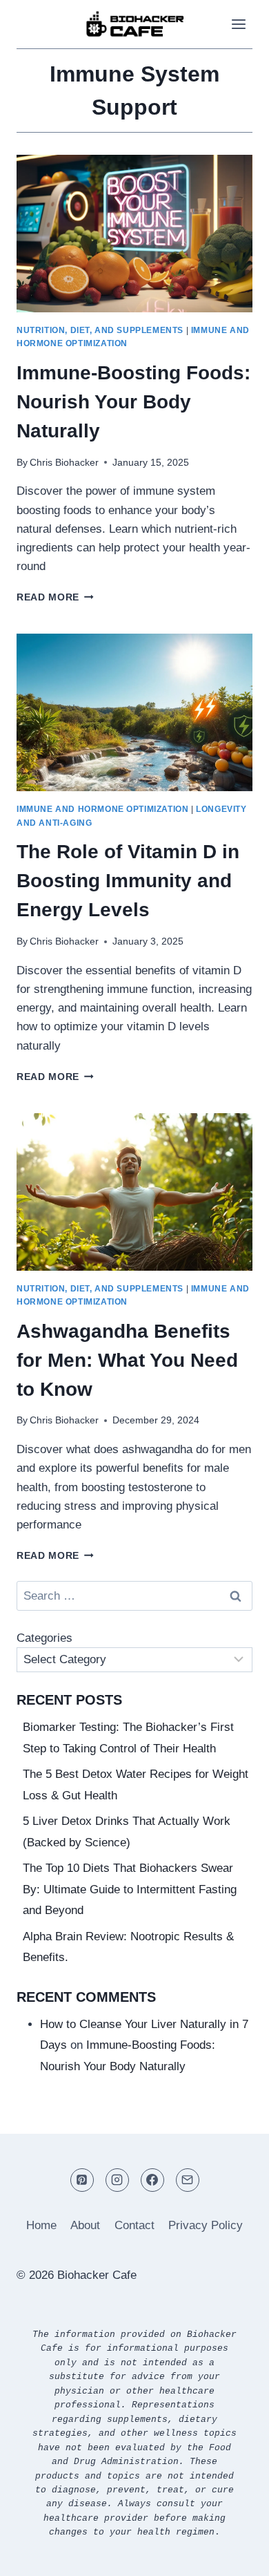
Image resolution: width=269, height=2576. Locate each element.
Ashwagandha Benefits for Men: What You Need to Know (127, 1360)
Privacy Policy (206, 2225)
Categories (44, 1638)
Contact (134, 2225)
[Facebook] (152, 2180)
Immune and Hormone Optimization (102, 809)
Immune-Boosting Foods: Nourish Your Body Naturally (133, 402)
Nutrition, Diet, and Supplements (100, 330)
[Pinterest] (82, 2180)
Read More (55, 597)
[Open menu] (238, 24)
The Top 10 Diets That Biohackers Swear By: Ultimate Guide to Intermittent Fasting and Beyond (130, 1889)
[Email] (188, 2180)
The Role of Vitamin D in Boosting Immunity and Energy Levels (128, 881)
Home (41, 2225)
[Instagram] (117, 2180)
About (85, 2225)
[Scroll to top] (234, 2555)
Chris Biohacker (64, 463)
